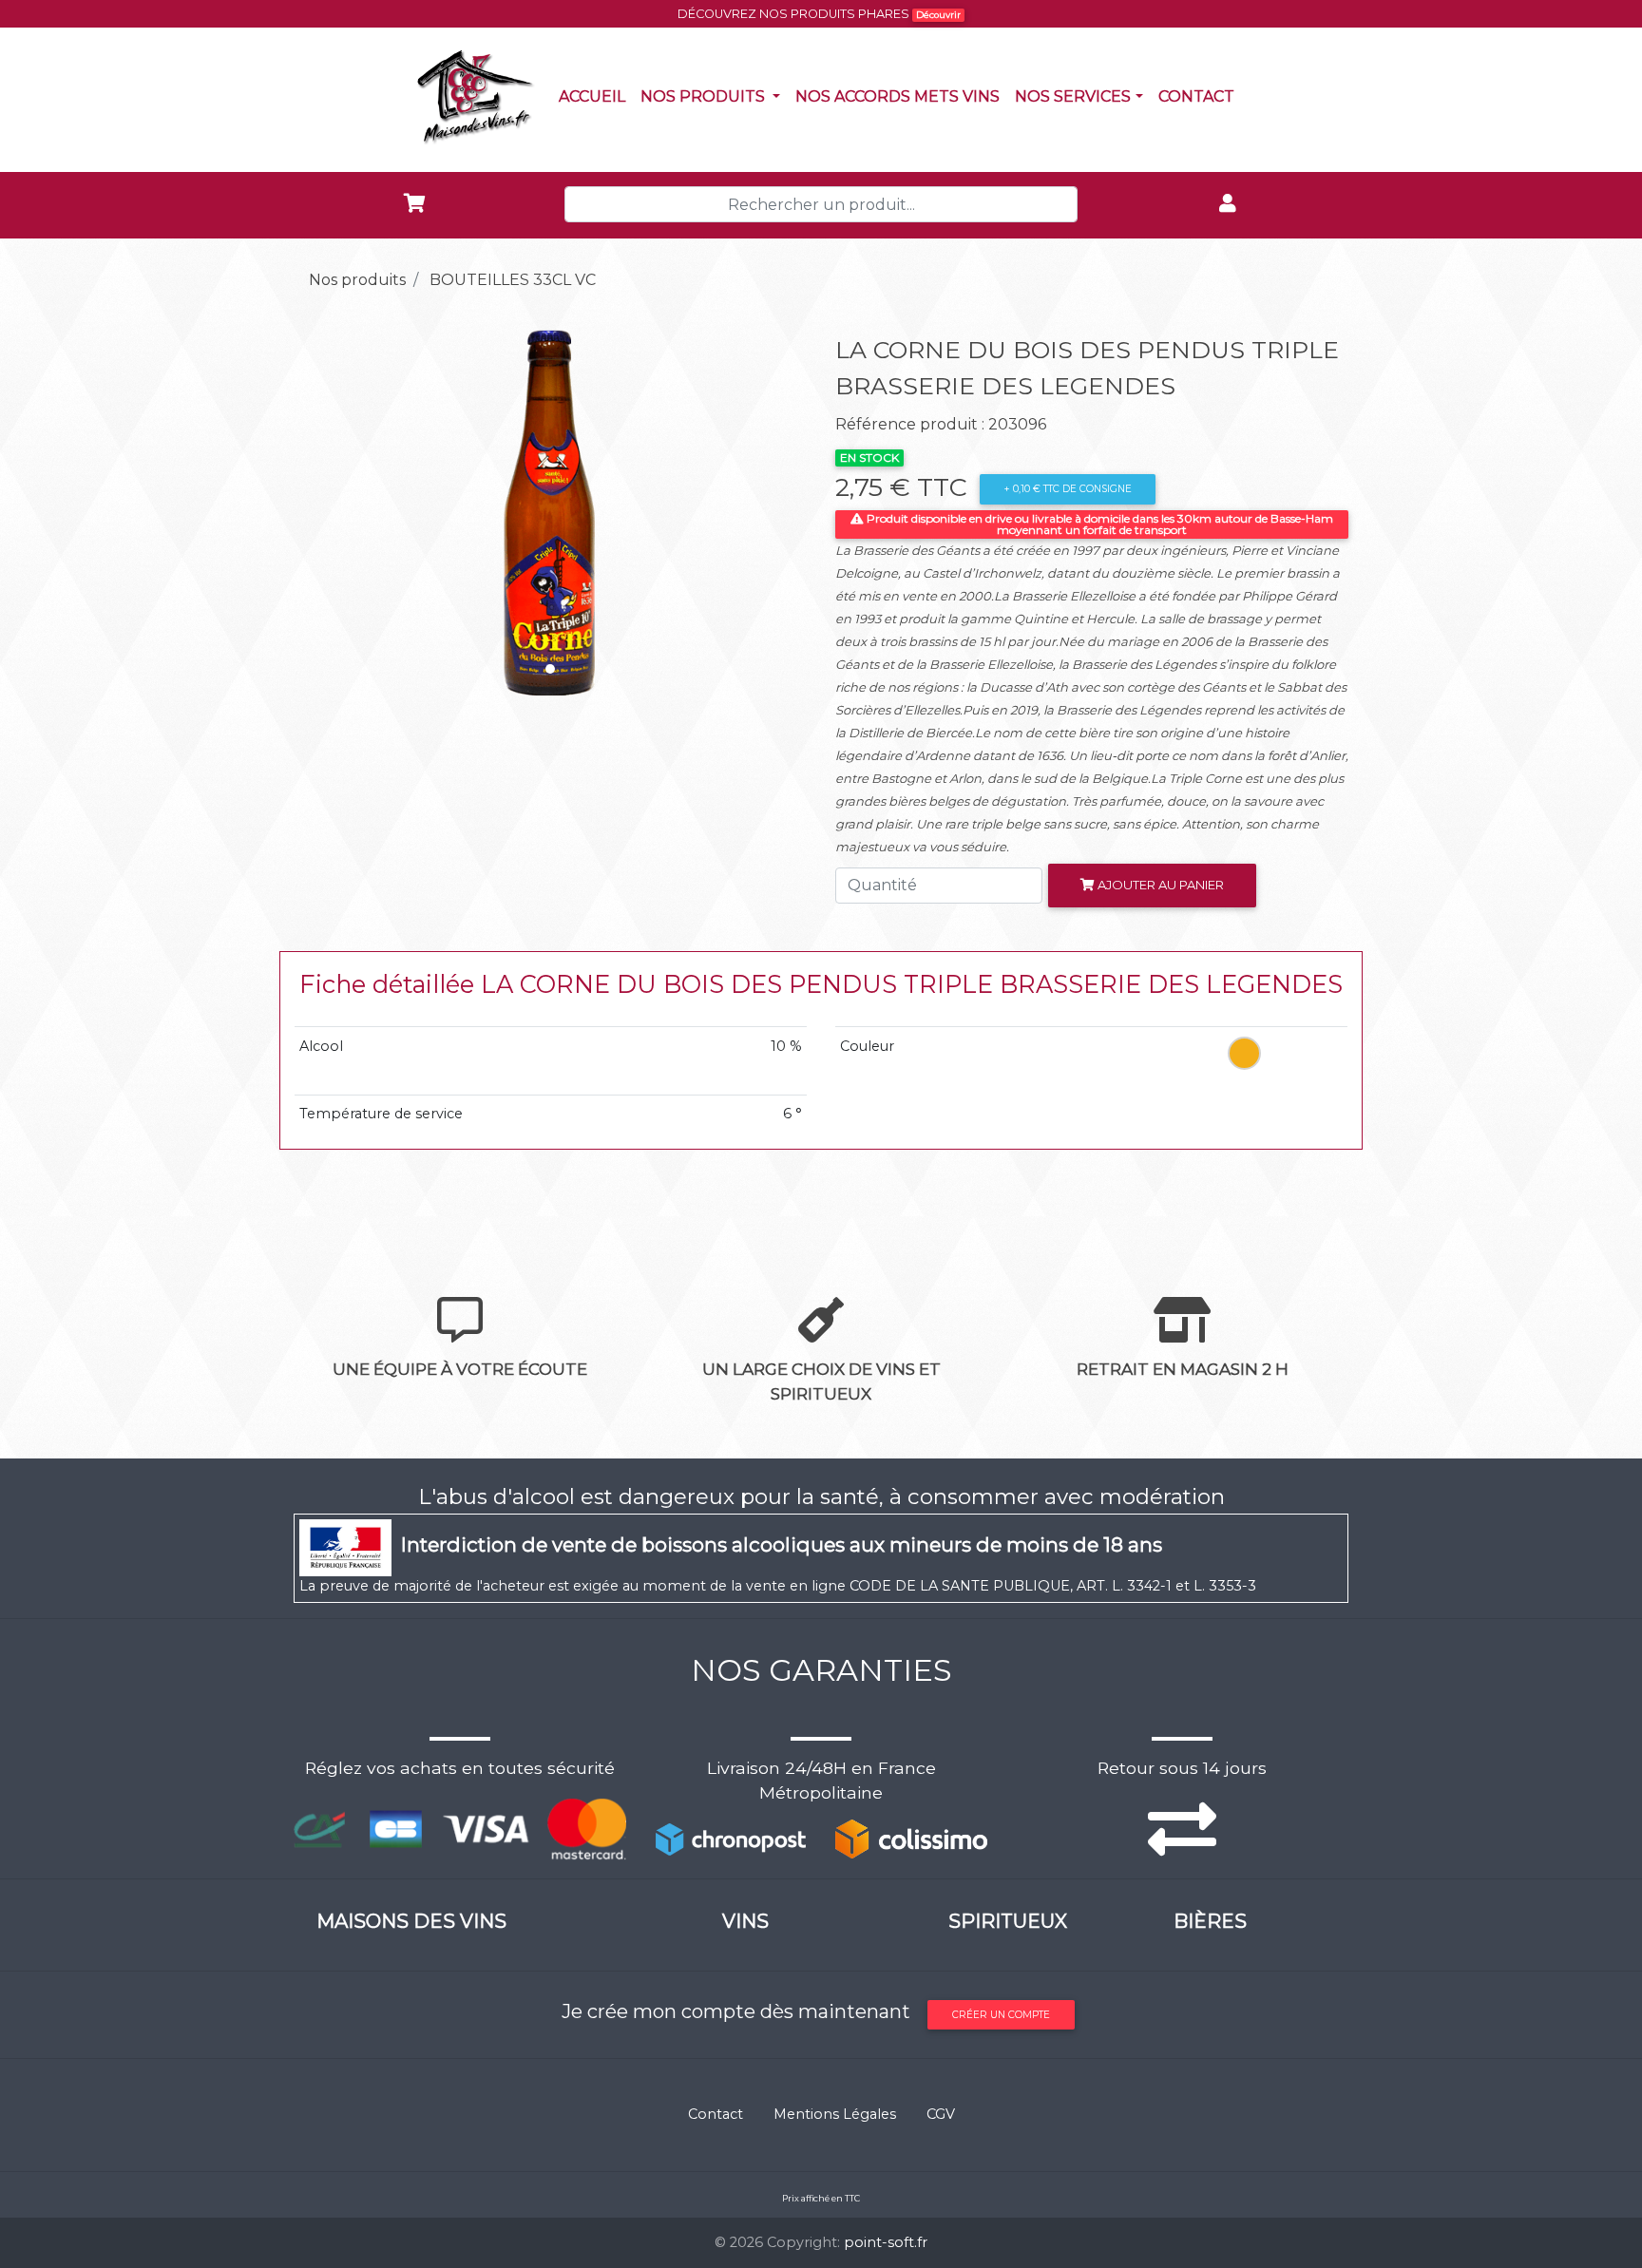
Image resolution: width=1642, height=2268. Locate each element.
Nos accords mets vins (901, 96)
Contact (1200, 96)
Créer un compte (1001, 2015)
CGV (941, 2114)
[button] (332, 508)
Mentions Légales (835, 2114)
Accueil (596, 96)
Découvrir (938, 15)
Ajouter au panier (1159, 885)
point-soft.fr (886, 2242)
